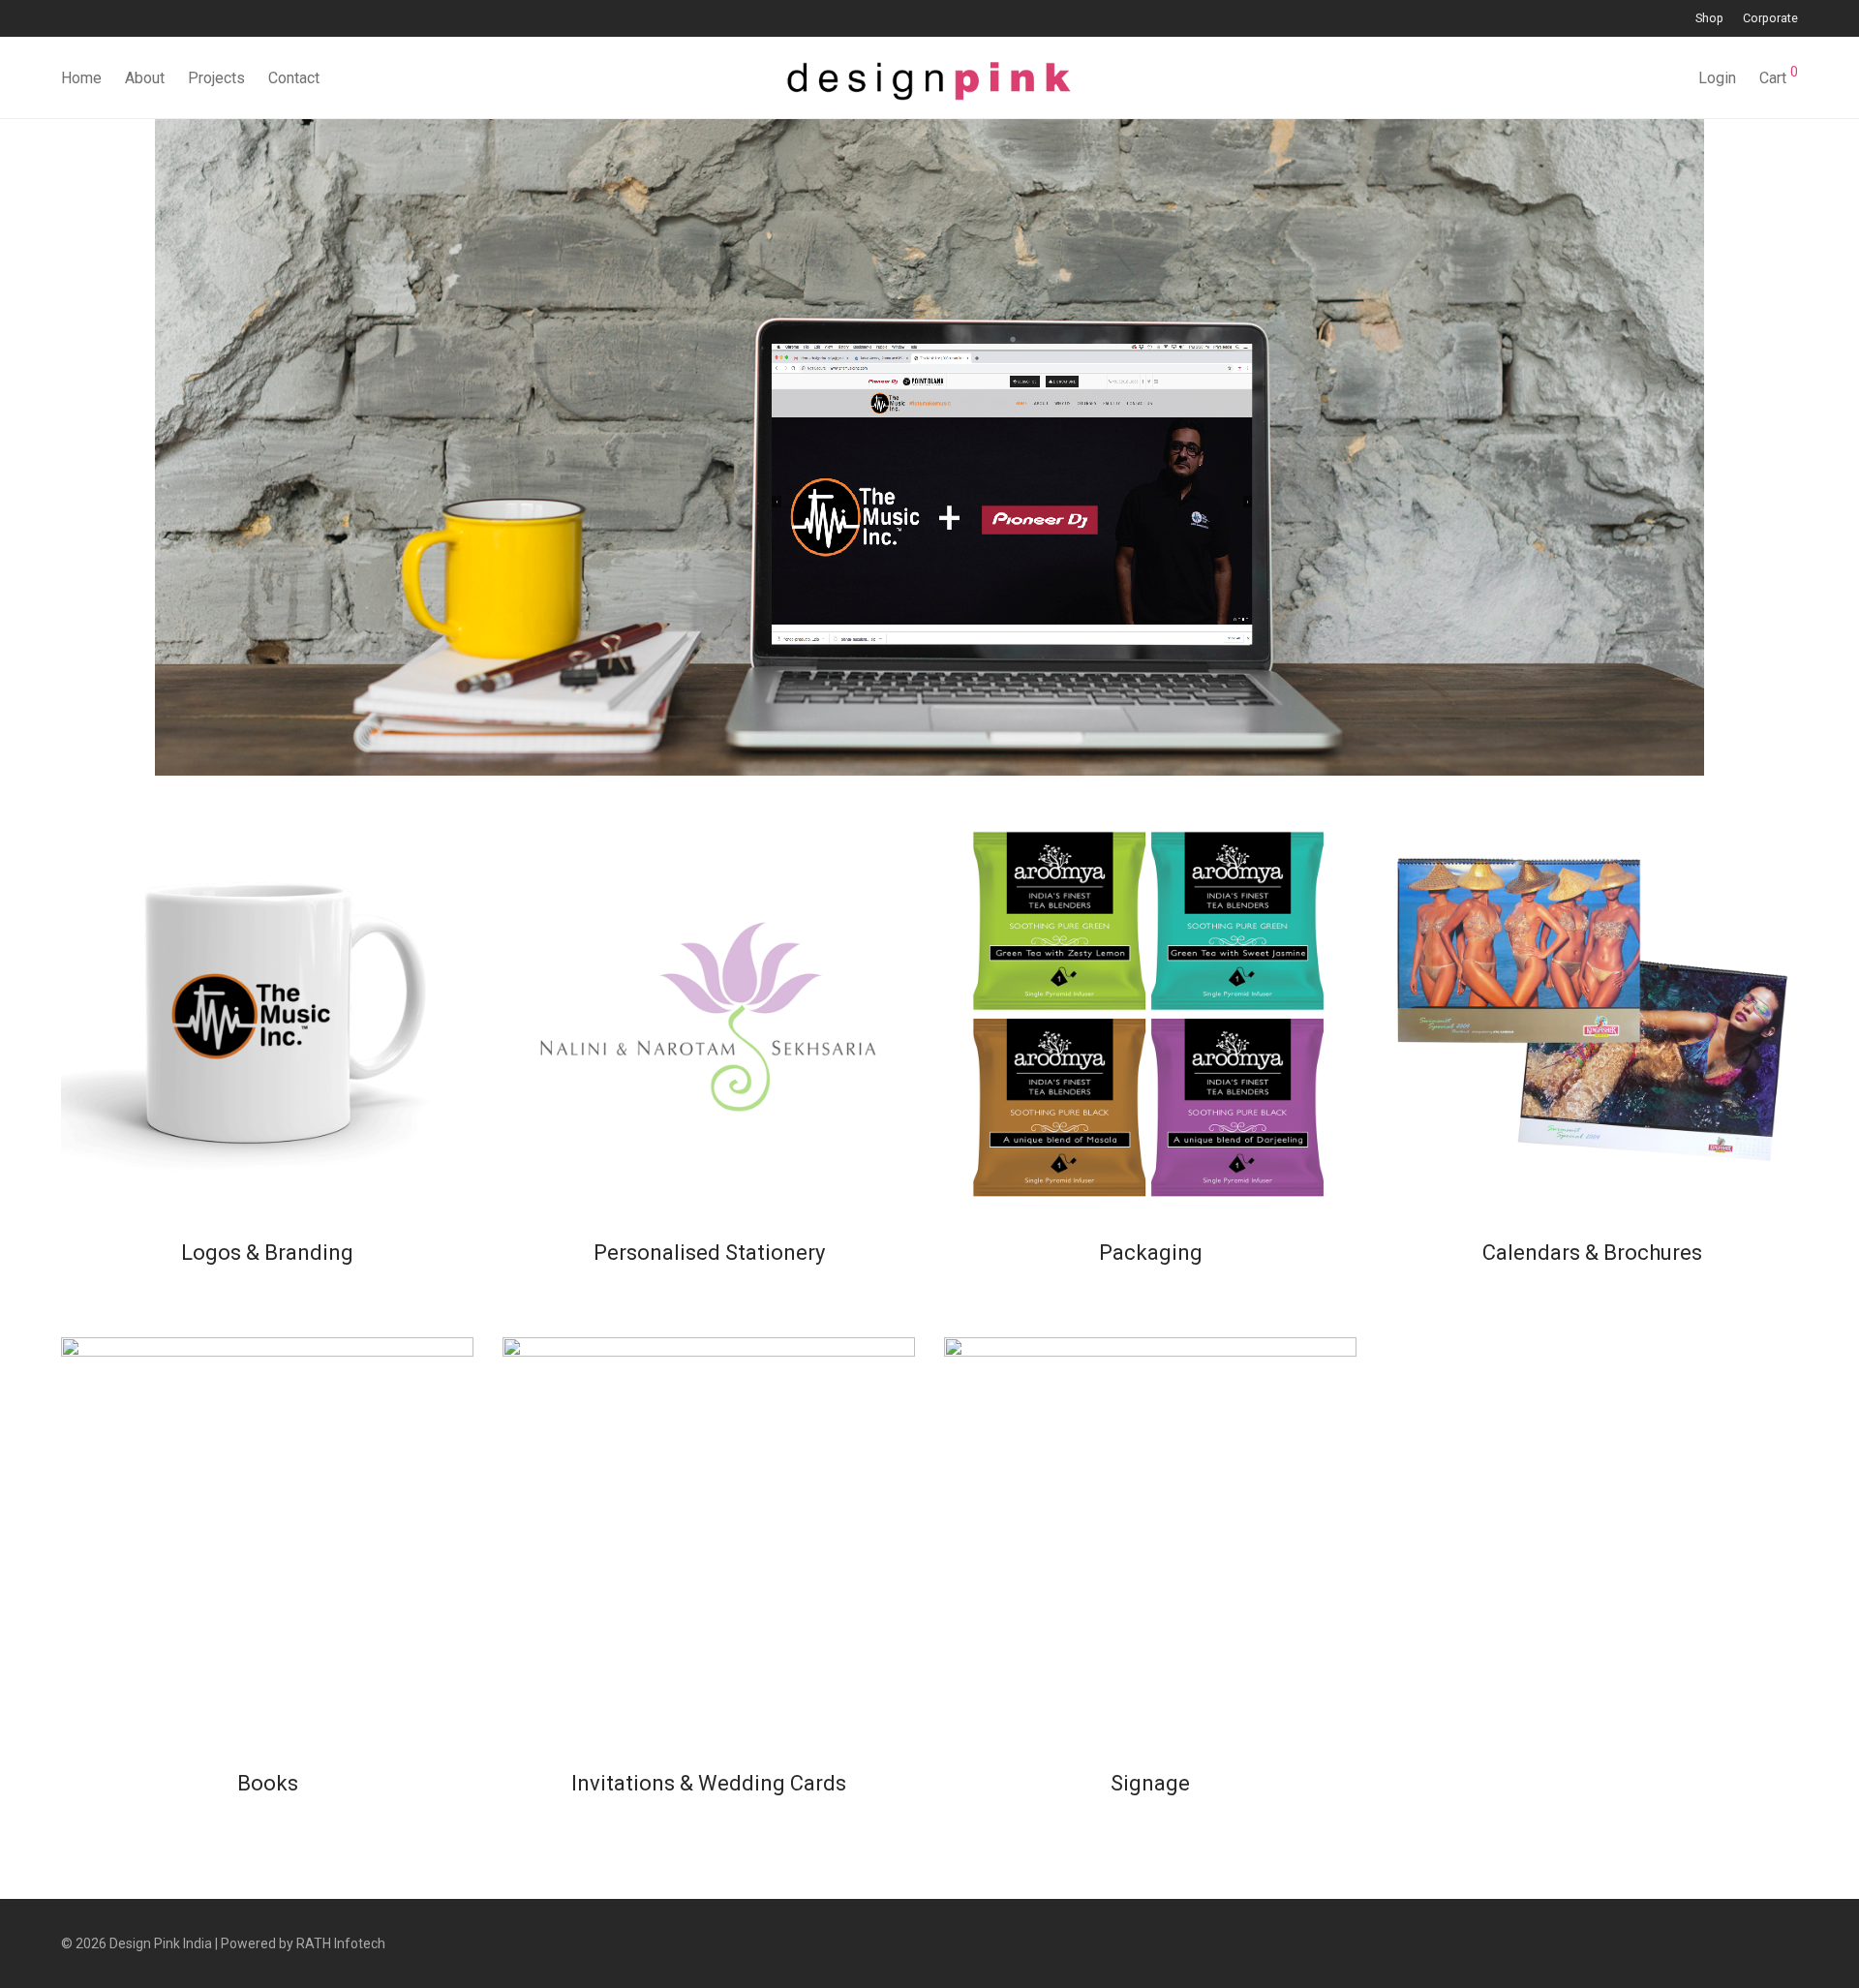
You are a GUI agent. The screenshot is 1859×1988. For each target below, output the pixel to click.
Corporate (1770, 19)
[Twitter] (114, 18)
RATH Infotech (341, 1943)
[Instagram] (90, 18)
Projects (216, 78)
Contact (294, 78)
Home (81, 78)
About (145, 78)
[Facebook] (66, 18)
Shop (1709, 19)
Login (1717, 78)
